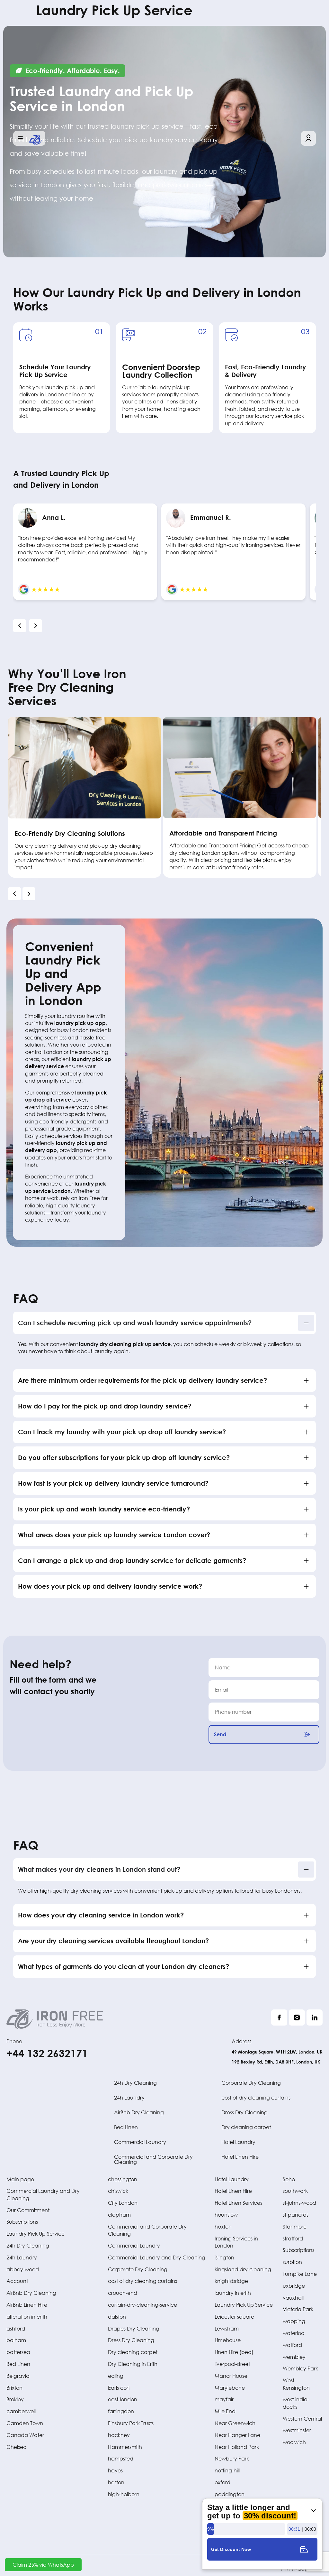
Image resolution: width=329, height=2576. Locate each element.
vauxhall (293, 2298)
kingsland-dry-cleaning (243, 2269)
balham (16, 2340)
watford (292, 2345)
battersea (18, 2352)
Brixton (14, 2388)
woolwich (294, 2442)
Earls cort (119, 2388)
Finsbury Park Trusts (131, 2423)
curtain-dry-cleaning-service (142, 2305)
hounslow (226, 2215)
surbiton (292, 2262)
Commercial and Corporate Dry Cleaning (153, 2159)
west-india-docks (296, 2403)
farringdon (121, 2411)
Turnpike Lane (300, 2274)
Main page (20, 2179)
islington (224, 2257)
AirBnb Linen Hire (27, 2305)
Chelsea (17, 2447)
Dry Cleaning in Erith (133, 2364)
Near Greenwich (235, 2423)
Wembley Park (300, 2368)
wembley (294, 2357)
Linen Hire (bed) (234, 2352)
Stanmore (295, 2226)
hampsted (121, 2458)
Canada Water (25, 2435)
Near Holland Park (237, 2447)
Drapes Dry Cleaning (134, 2328)
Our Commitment (28, 2210)
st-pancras (296, 2215)
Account (17, 2281)
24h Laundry (129, 2097)
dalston (117, 2317)
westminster (297, 2430)
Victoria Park (298, 2309)
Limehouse (228, 2340)
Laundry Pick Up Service (36, 2234)
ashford (16, 2328)
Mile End (225, 2411)
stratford (293, 2238)
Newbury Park (232, 2458)
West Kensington (296, 2384)
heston (116, 2482)
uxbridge (294, 2286)
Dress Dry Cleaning (245, 2112)
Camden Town (25, 2423)
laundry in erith (233, 2293)
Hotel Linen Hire (240, 2157)
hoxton (223, 2226)
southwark (295, 2191)
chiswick (118, 2191)
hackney (119, 2435)
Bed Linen (126, 2127)
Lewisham (227, 2328)
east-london (123, 2399)
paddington (230, 2494)
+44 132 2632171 (47, 2053)
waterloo (293, 2333)
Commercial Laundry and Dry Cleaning (157, 2257)
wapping (294, 2321)
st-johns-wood (299, 2203)
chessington (123, 2179)
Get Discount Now (231, 2549)
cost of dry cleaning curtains (256, 2097)
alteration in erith (27, 2317)
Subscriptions (22, 2222)
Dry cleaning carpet (246, 2127)
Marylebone (230, 2388)
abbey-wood (23, 2269)
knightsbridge (231, 2281)
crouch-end (123, 2293)
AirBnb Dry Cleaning (139, 2112)
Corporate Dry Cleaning (251, 2083)
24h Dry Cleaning (135, 2083)
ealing (116, 2376)
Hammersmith (125, 2447)
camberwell (21, 2411)
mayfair (224, 2399)
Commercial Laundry (140, 2142)
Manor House (231, 2376)
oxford (222, 2482)
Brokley (15, 2399)
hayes (115, 2470)
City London (123, 2203)
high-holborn (124, 2494)
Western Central (302, 2419)
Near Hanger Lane (237, 2435)
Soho (289, 2179)
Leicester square (234, 2317)
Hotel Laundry (238, 2142)
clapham (119, 2215)
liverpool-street (232, 2364)
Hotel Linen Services (238, 2203)
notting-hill (227, 2470)
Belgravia (18, 2376)
